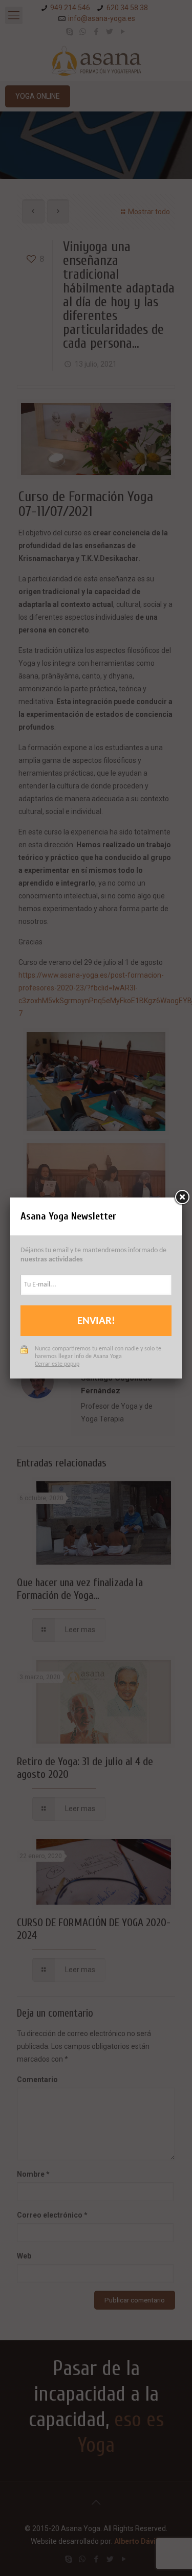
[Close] (182, 1197)
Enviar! (96, 1321)
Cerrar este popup (57, 1364)
